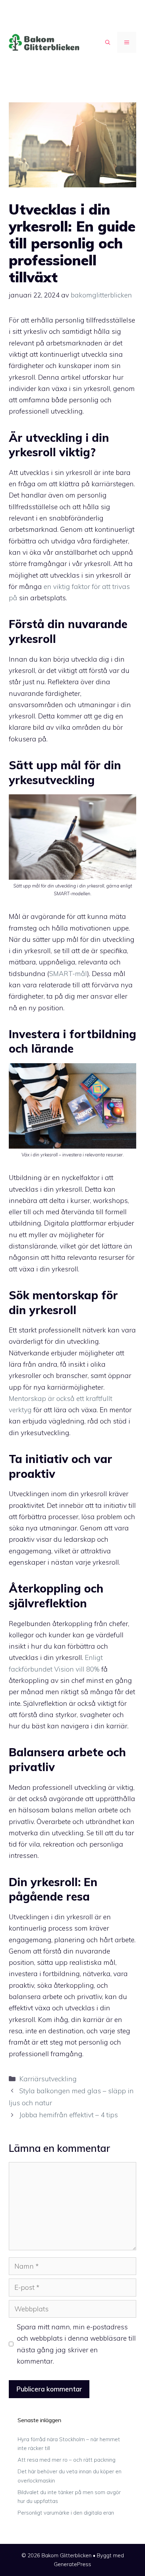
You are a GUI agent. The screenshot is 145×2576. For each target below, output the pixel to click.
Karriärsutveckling (48, 2079)
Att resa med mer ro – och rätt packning (67, 2460)
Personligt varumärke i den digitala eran (66, 2513)
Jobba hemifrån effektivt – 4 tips (69, 2115)
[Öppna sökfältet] (108, 42)
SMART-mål (68, 974)
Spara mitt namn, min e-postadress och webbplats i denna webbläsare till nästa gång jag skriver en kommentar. (76, 2344)
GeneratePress (72, 2564)
